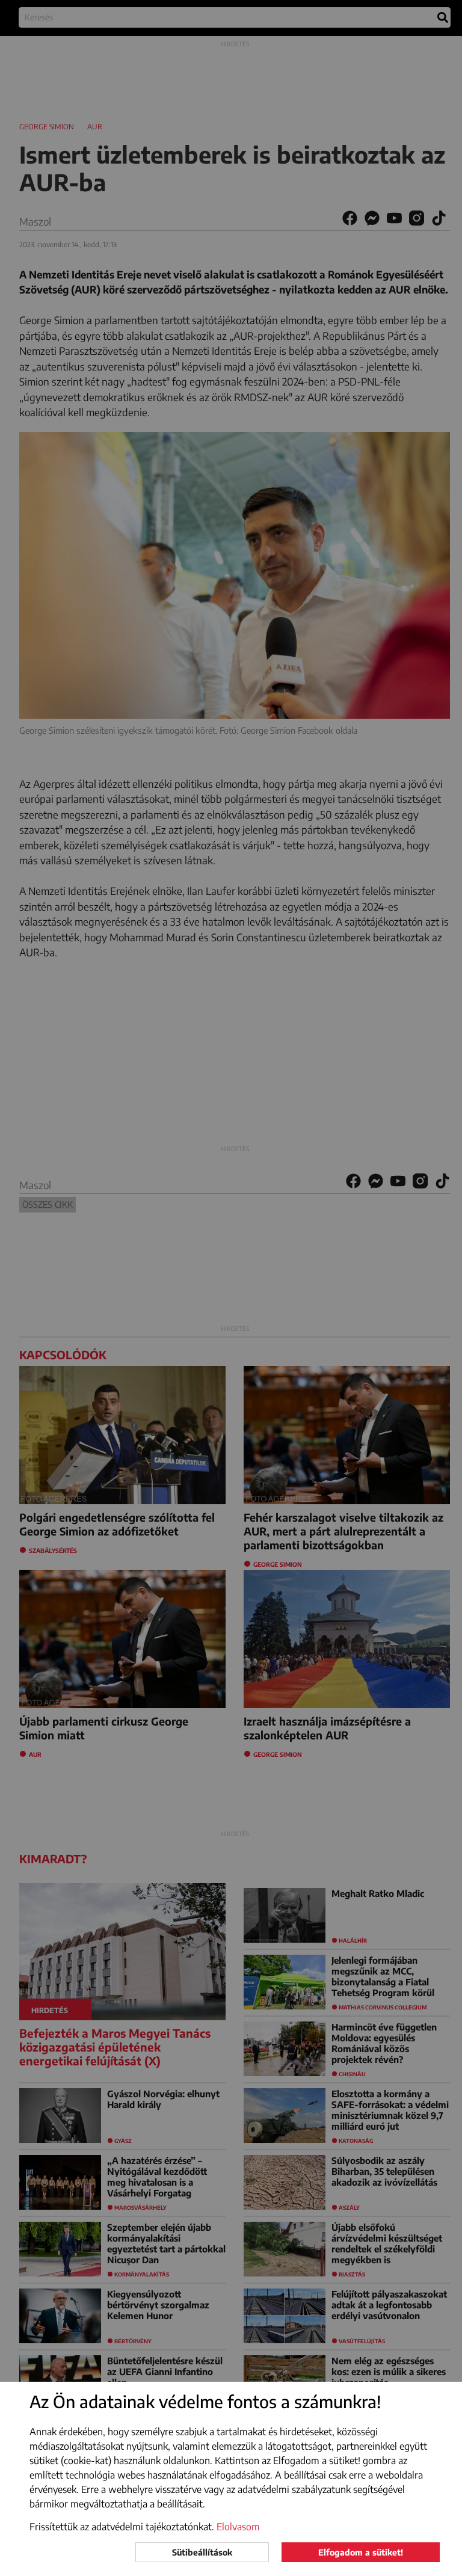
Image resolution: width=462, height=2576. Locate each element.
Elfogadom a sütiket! (361, 2552)
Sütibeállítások (202, 2552)
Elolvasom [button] (238, 2527)
